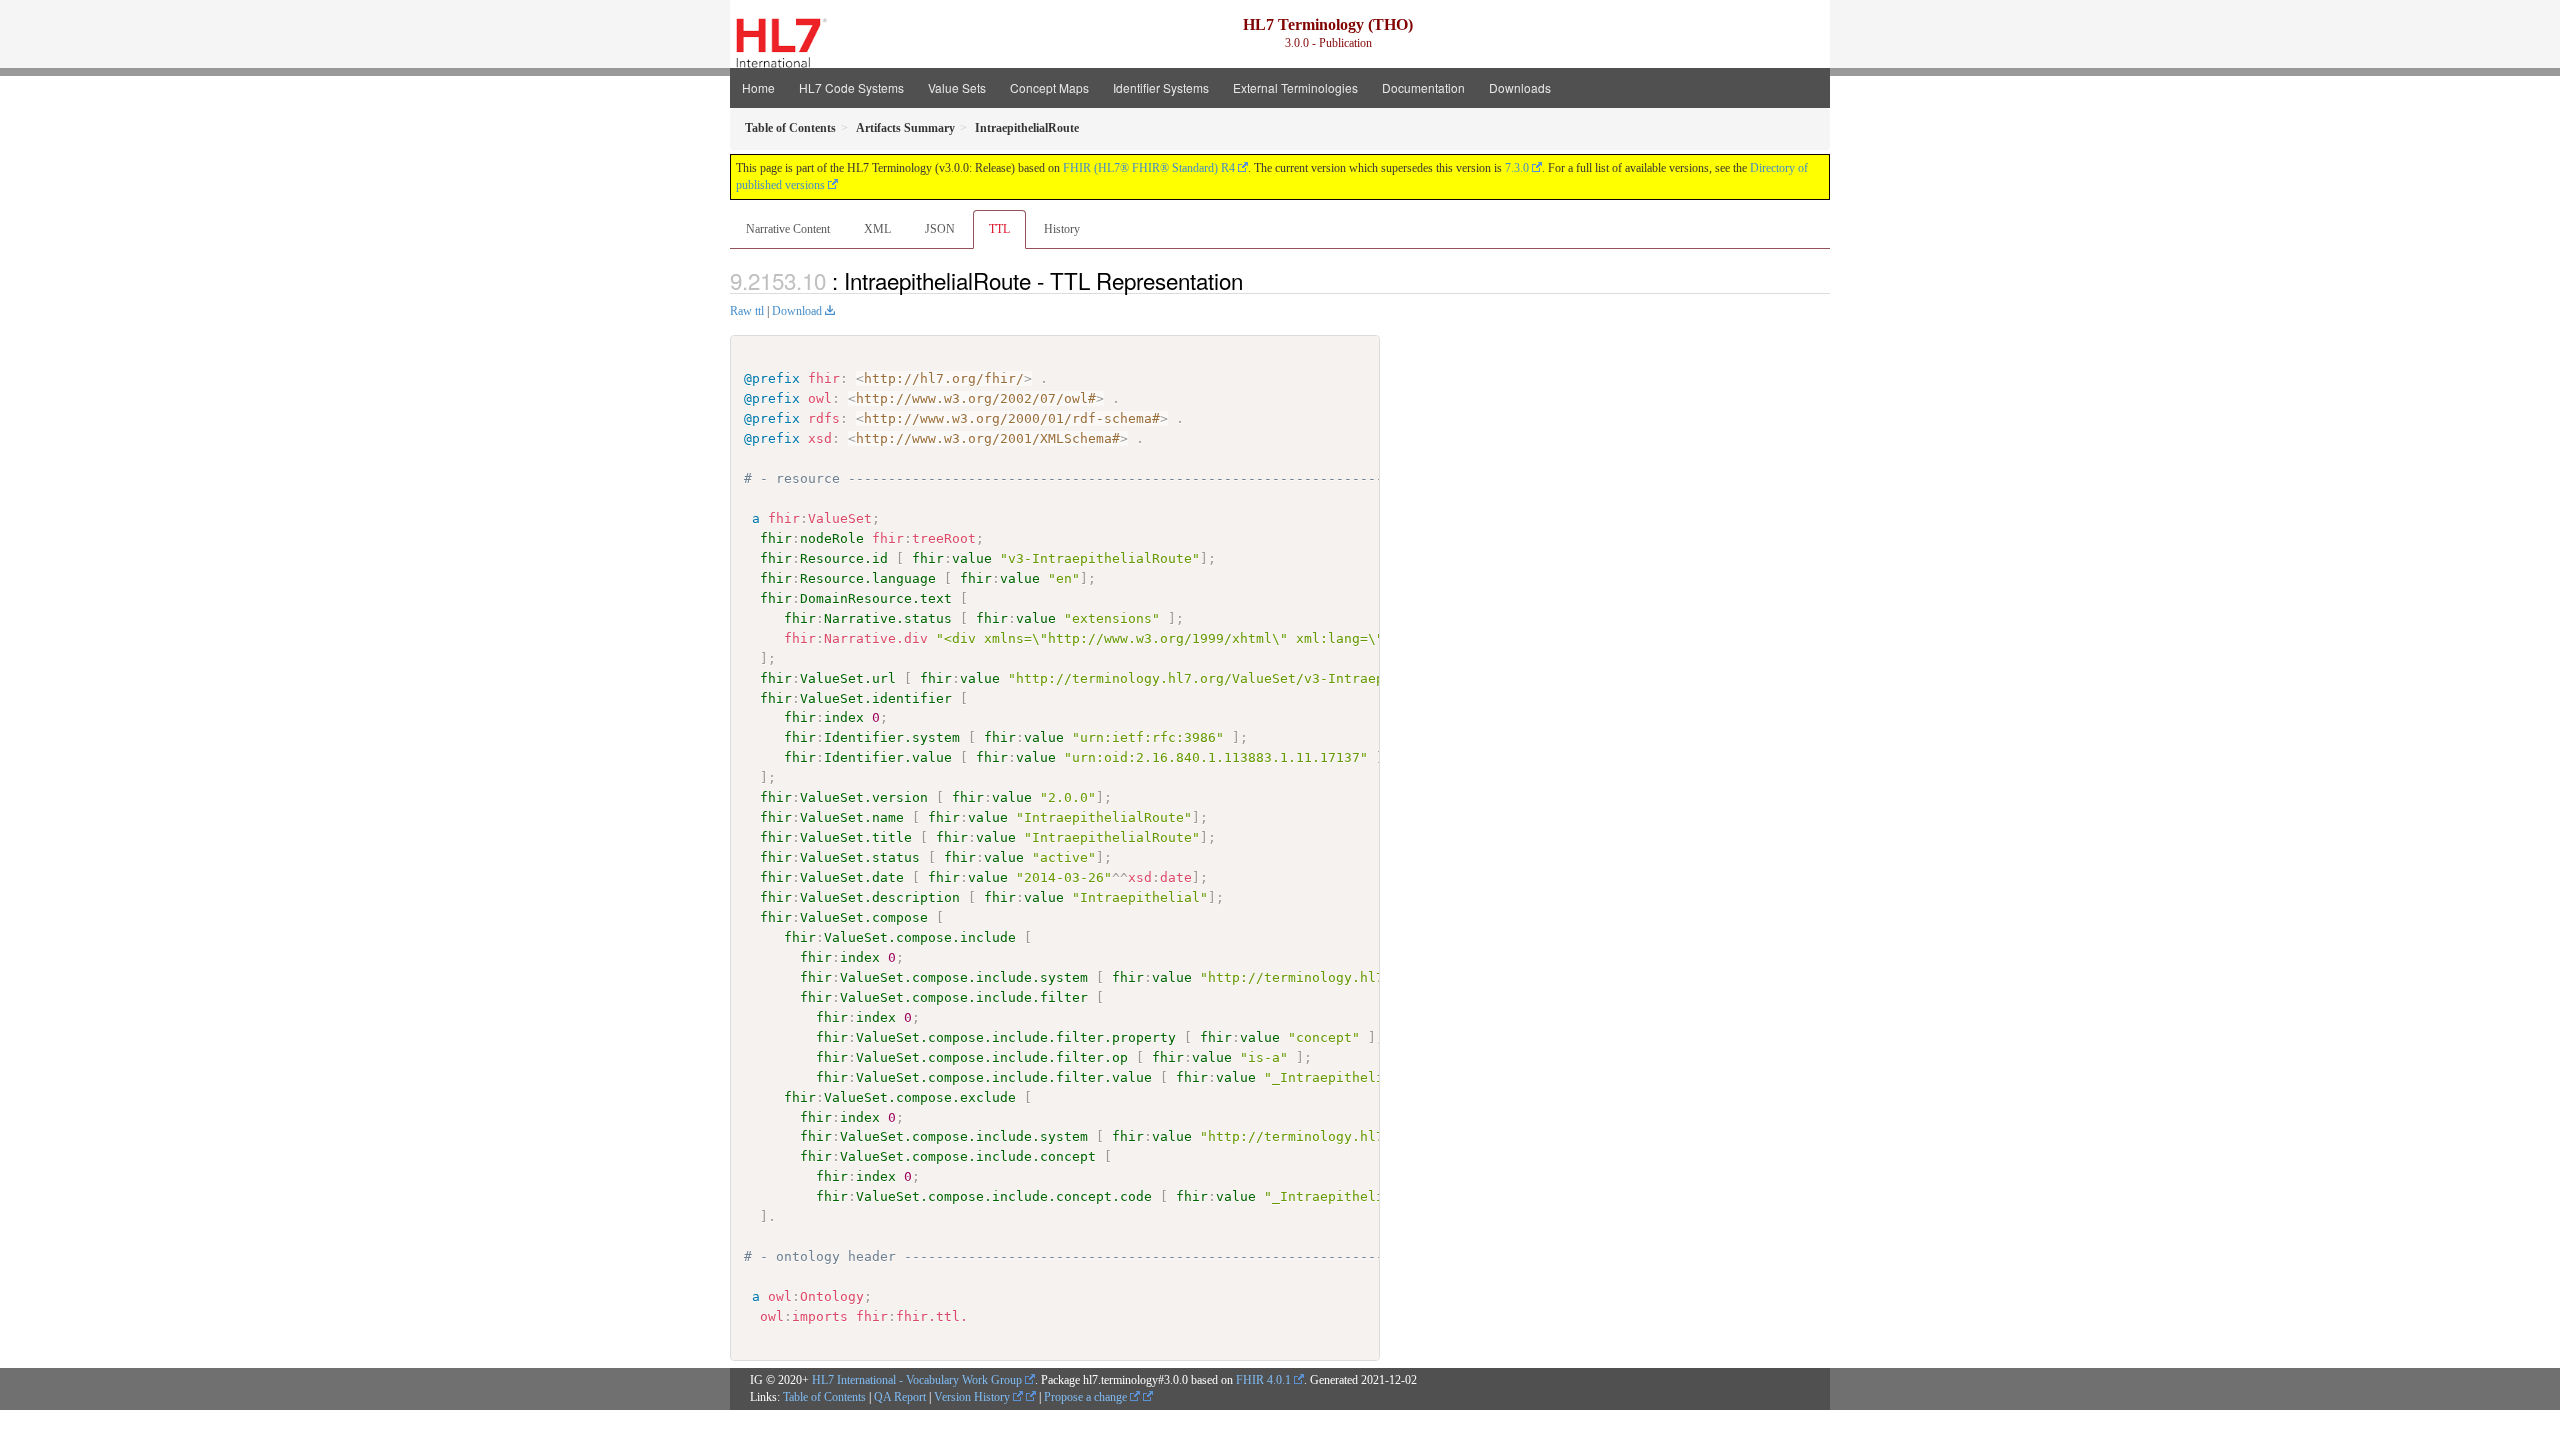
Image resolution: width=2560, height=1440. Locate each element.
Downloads (1520, 87)
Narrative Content (788, 229)
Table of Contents (824, 1397)
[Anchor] (1254, 280)
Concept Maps (1049, 87)
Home (758, 87)
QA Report (900, 1397)
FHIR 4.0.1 (1263, 1380)
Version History (973, 1397)
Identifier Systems (1161, 87)
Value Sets (957, 87)
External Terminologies (1295, 87)
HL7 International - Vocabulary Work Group (917, 1380)
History (1062, 229)
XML (877, 229)
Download (797, 311)
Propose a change (1087, 1397)
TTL (999, 229)
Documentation (1423, 87)
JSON (940, 229)
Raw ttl (747, 311)
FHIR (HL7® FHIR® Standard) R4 (1149, 168)
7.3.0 (1517, 168)
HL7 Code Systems (851, 87)
